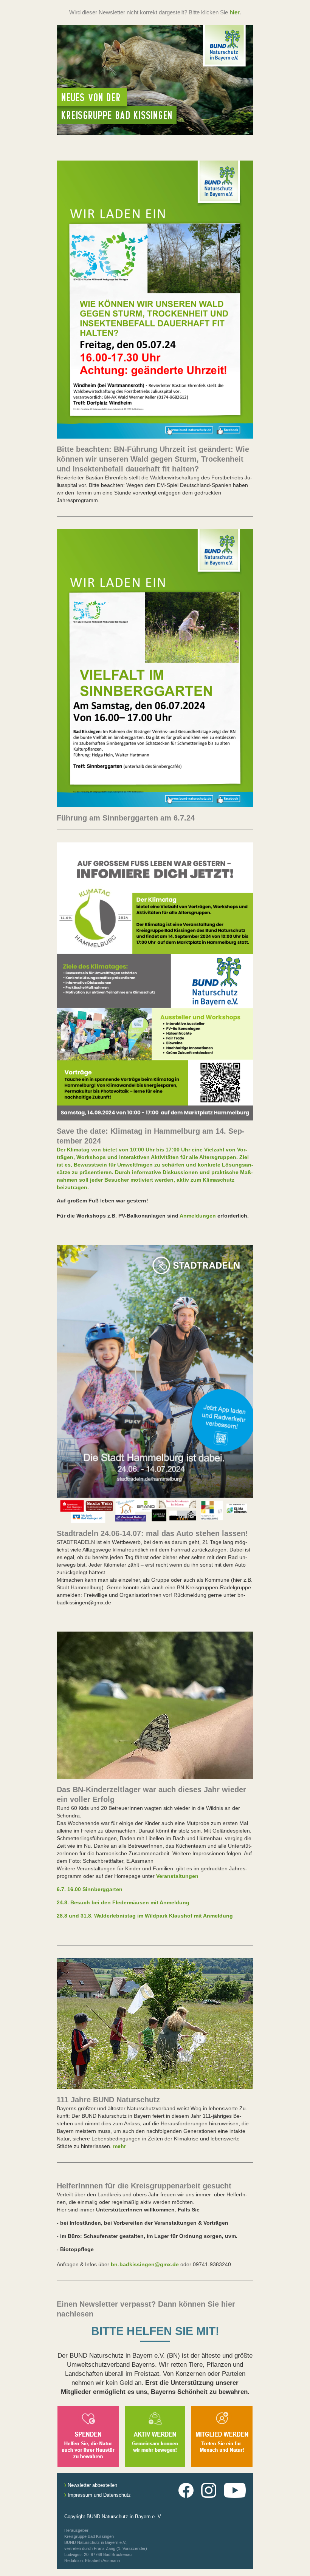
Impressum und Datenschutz (98, 2495)
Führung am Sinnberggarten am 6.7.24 (126, 818)
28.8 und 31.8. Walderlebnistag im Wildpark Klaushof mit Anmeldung (145, 1916)
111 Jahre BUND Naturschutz (108, 2100)
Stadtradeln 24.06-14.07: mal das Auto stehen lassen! (152, 1533)
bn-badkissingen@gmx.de (144, 2264)
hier (235, 12)
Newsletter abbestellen (92, 2485)
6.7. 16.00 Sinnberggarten (90, 1889)
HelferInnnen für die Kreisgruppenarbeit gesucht (144, 2186)
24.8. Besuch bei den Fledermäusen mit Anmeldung (123, 1902)
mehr (119, 2146)
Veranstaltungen (177, 1876)
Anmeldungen (198, 1216)
